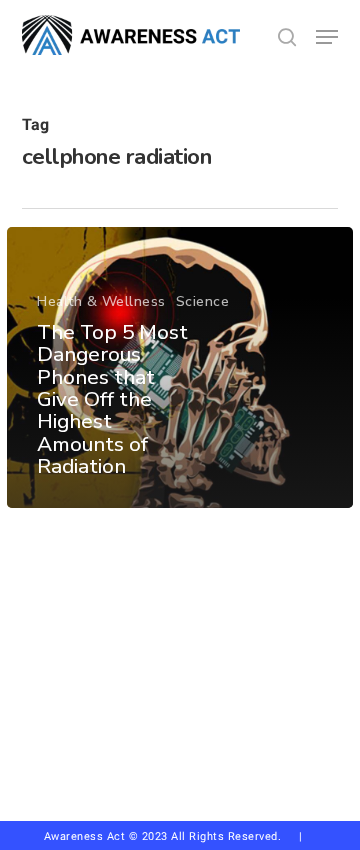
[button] (327, 37)
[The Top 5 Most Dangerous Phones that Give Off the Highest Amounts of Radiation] (180, 367)
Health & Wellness (101, 301)
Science (203, 301)
